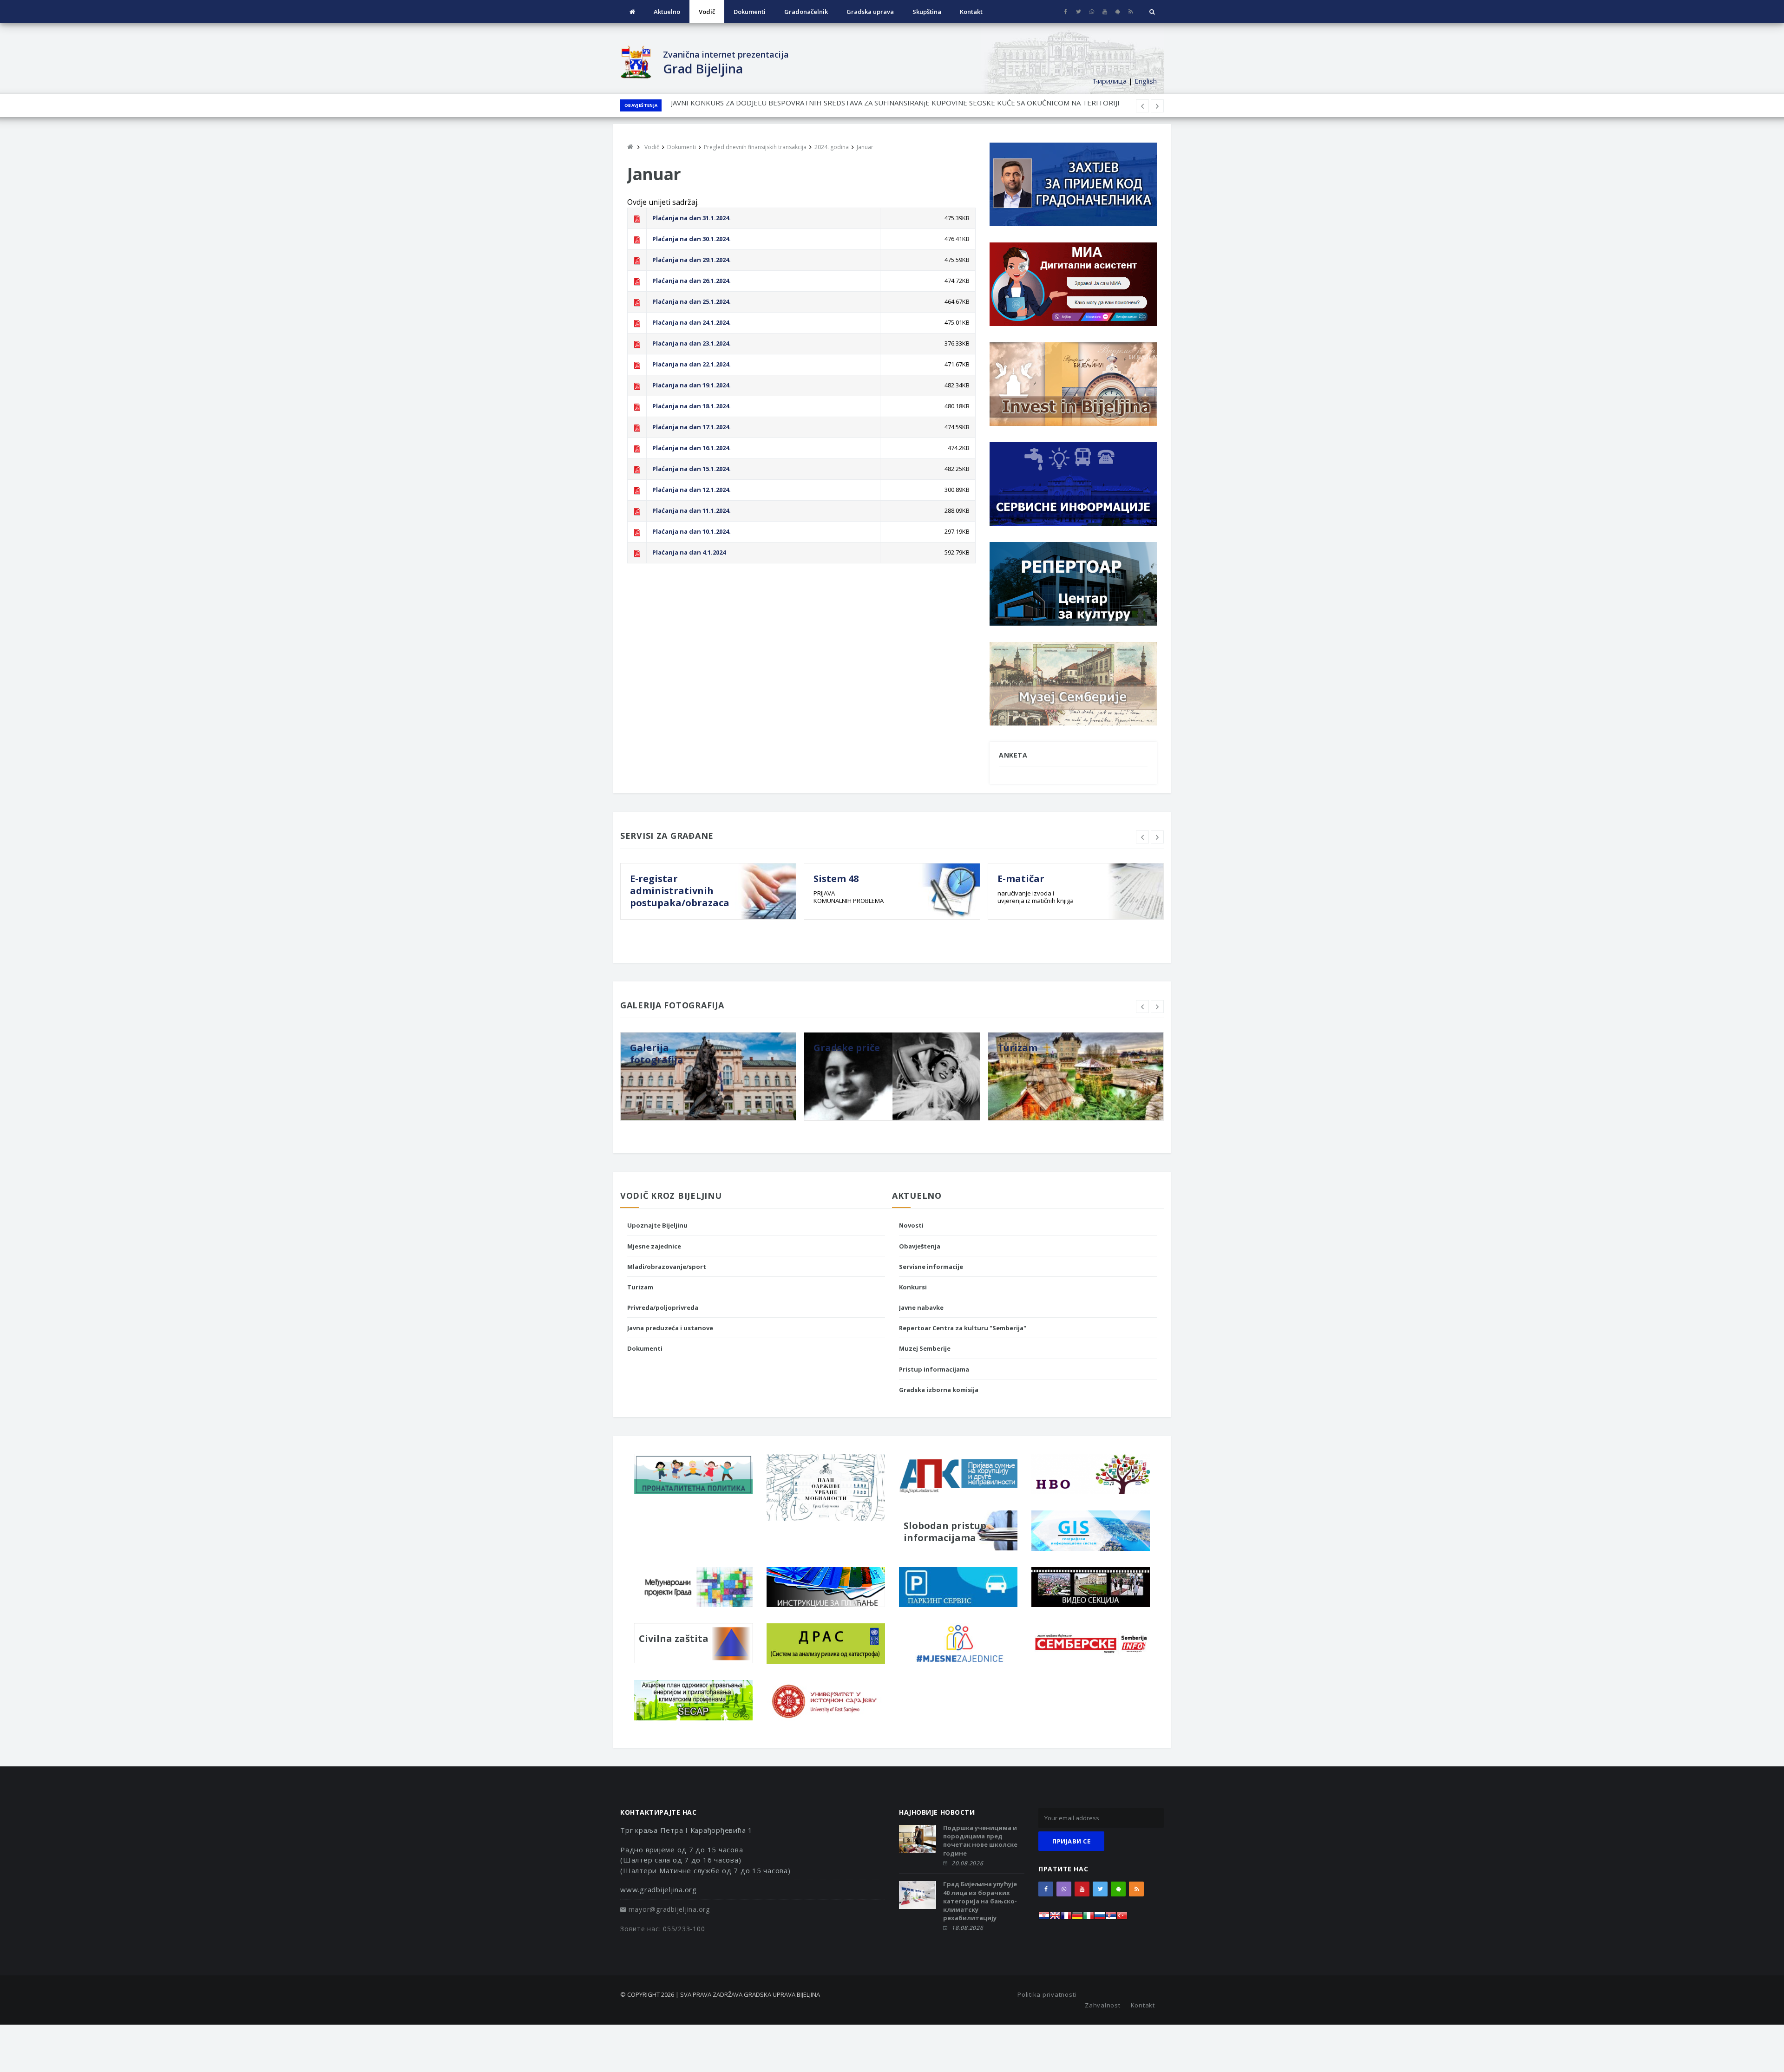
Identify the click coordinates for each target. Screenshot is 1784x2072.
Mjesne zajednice (654, 1246)
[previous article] (1157, 106)
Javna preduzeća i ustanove (670, 1328)
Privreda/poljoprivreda (663, 1307)
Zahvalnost (1103, 2005)
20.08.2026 (967, 1863)
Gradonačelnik (806, 12)
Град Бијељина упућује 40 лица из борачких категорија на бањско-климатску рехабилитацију (980, 1901)
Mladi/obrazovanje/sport (667, 1267)
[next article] (1142, 106)
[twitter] (1079, 12)
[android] (1118, 12)
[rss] (1131, 12)
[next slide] (1157, 837)
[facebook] (1066, 12)
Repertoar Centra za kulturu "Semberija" (963, 1328)
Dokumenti (750, 12)
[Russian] (1100, 1918)
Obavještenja (641, 105)
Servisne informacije (931, 1267)
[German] (1077, 1918)
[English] (1055, 1918)
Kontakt (971, 12)
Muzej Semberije (925, 1348)
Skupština (927, 12)
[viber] (1092, 12)
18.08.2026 (967, 1928)
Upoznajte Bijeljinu (657, 1225)
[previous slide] (1142, 837)
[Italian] (1089, 1918)
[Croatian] (1044, 1918)
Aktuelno (667, 12)
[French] (1066, 1918)
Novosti (911, 1225)
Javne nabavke (921, 1307)
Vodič (707, 12)
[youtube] (1105, 12)
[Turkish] (1122, 1918)
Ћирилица (1109, 81)
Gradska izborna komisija (939, 1390)
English (1146, 81)
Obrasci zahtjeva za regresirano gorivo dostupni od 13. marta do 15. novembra (798, 105)
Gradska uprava (870, 12)
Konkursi (913, 1287)
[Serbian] (1111, 1918)
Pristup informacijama (934, 1369)
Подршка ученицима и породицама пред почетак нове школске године (980, 1840)
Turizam (640, 1287)
